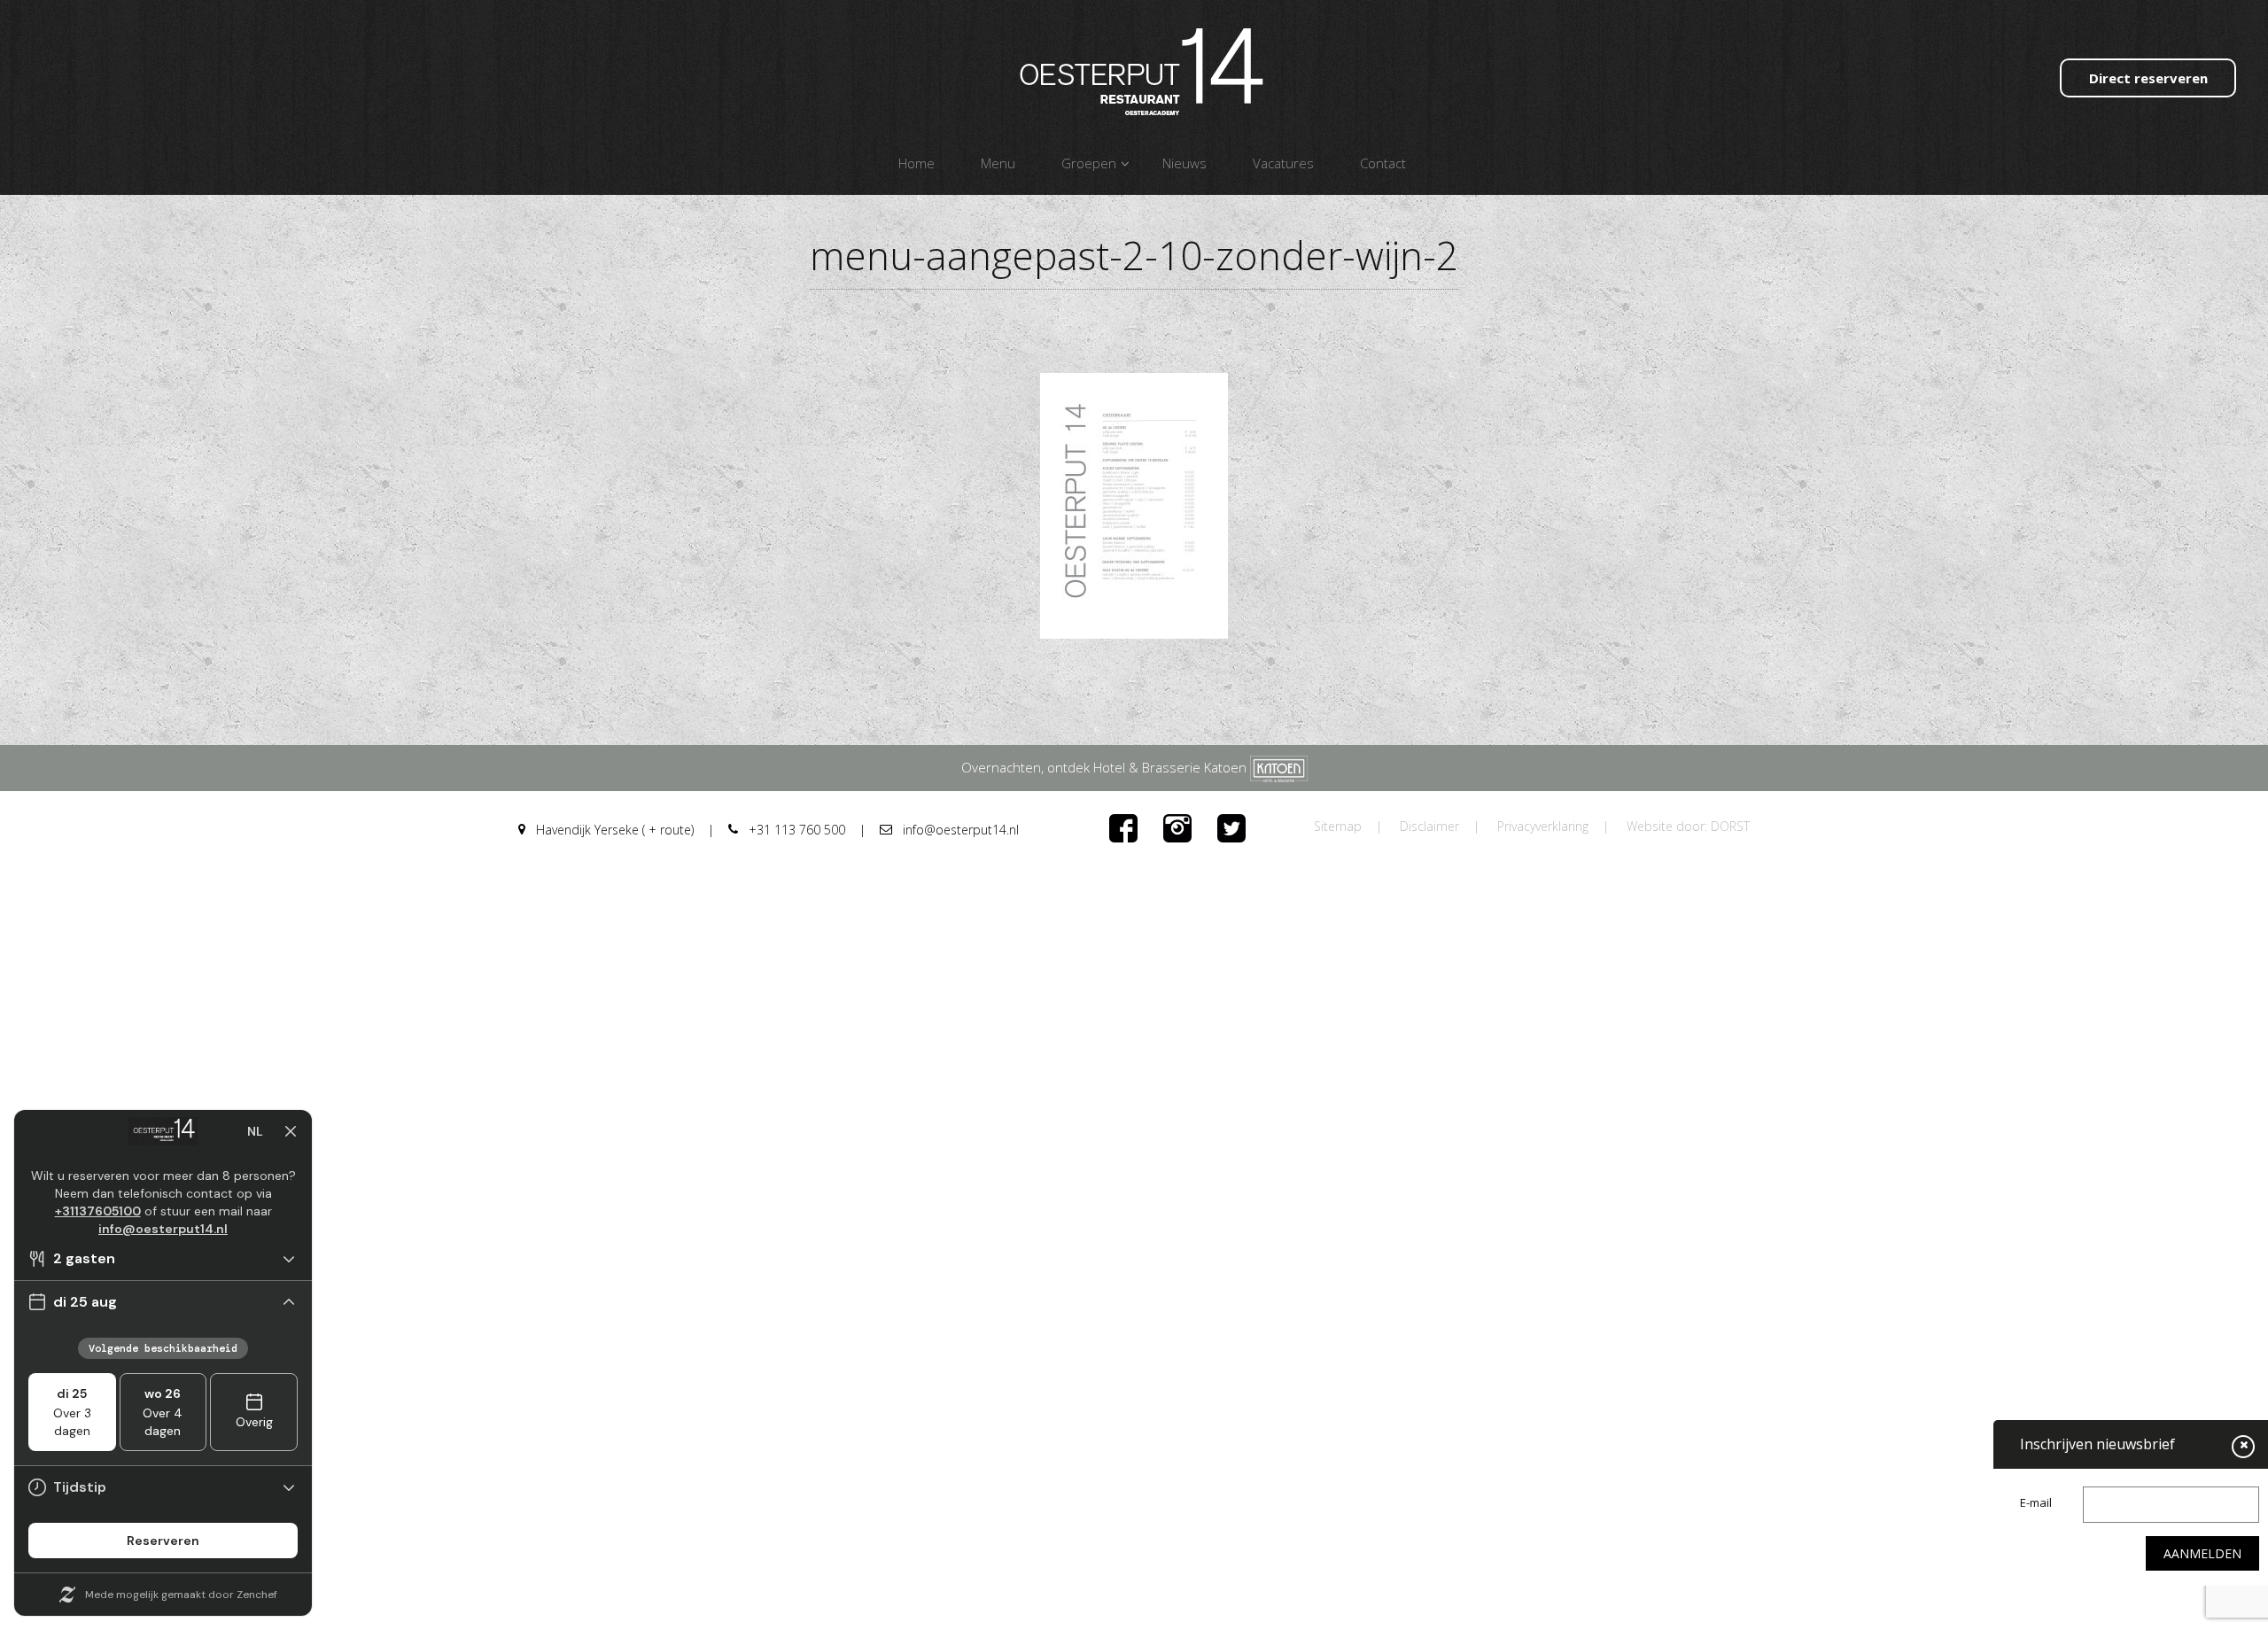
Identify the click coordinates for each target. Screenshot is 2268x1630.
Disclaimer (1429, 826)
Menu (998, 163)
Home (917, 163)
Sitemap (1338, 826)
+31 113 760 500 (795, 830)
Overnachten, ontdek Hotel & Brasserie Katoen (1106, 767)
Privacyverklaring (1543, 826)
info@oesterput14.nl (959, 830)
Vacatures (1283, 163)
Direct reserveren (2148, 78)
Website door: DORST (1688, 826)
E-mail (2036, 1502)
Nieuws (1184, 163)
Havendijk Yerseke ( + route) (613, 830)
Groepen (1089, 163)
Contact (1383, 163)
